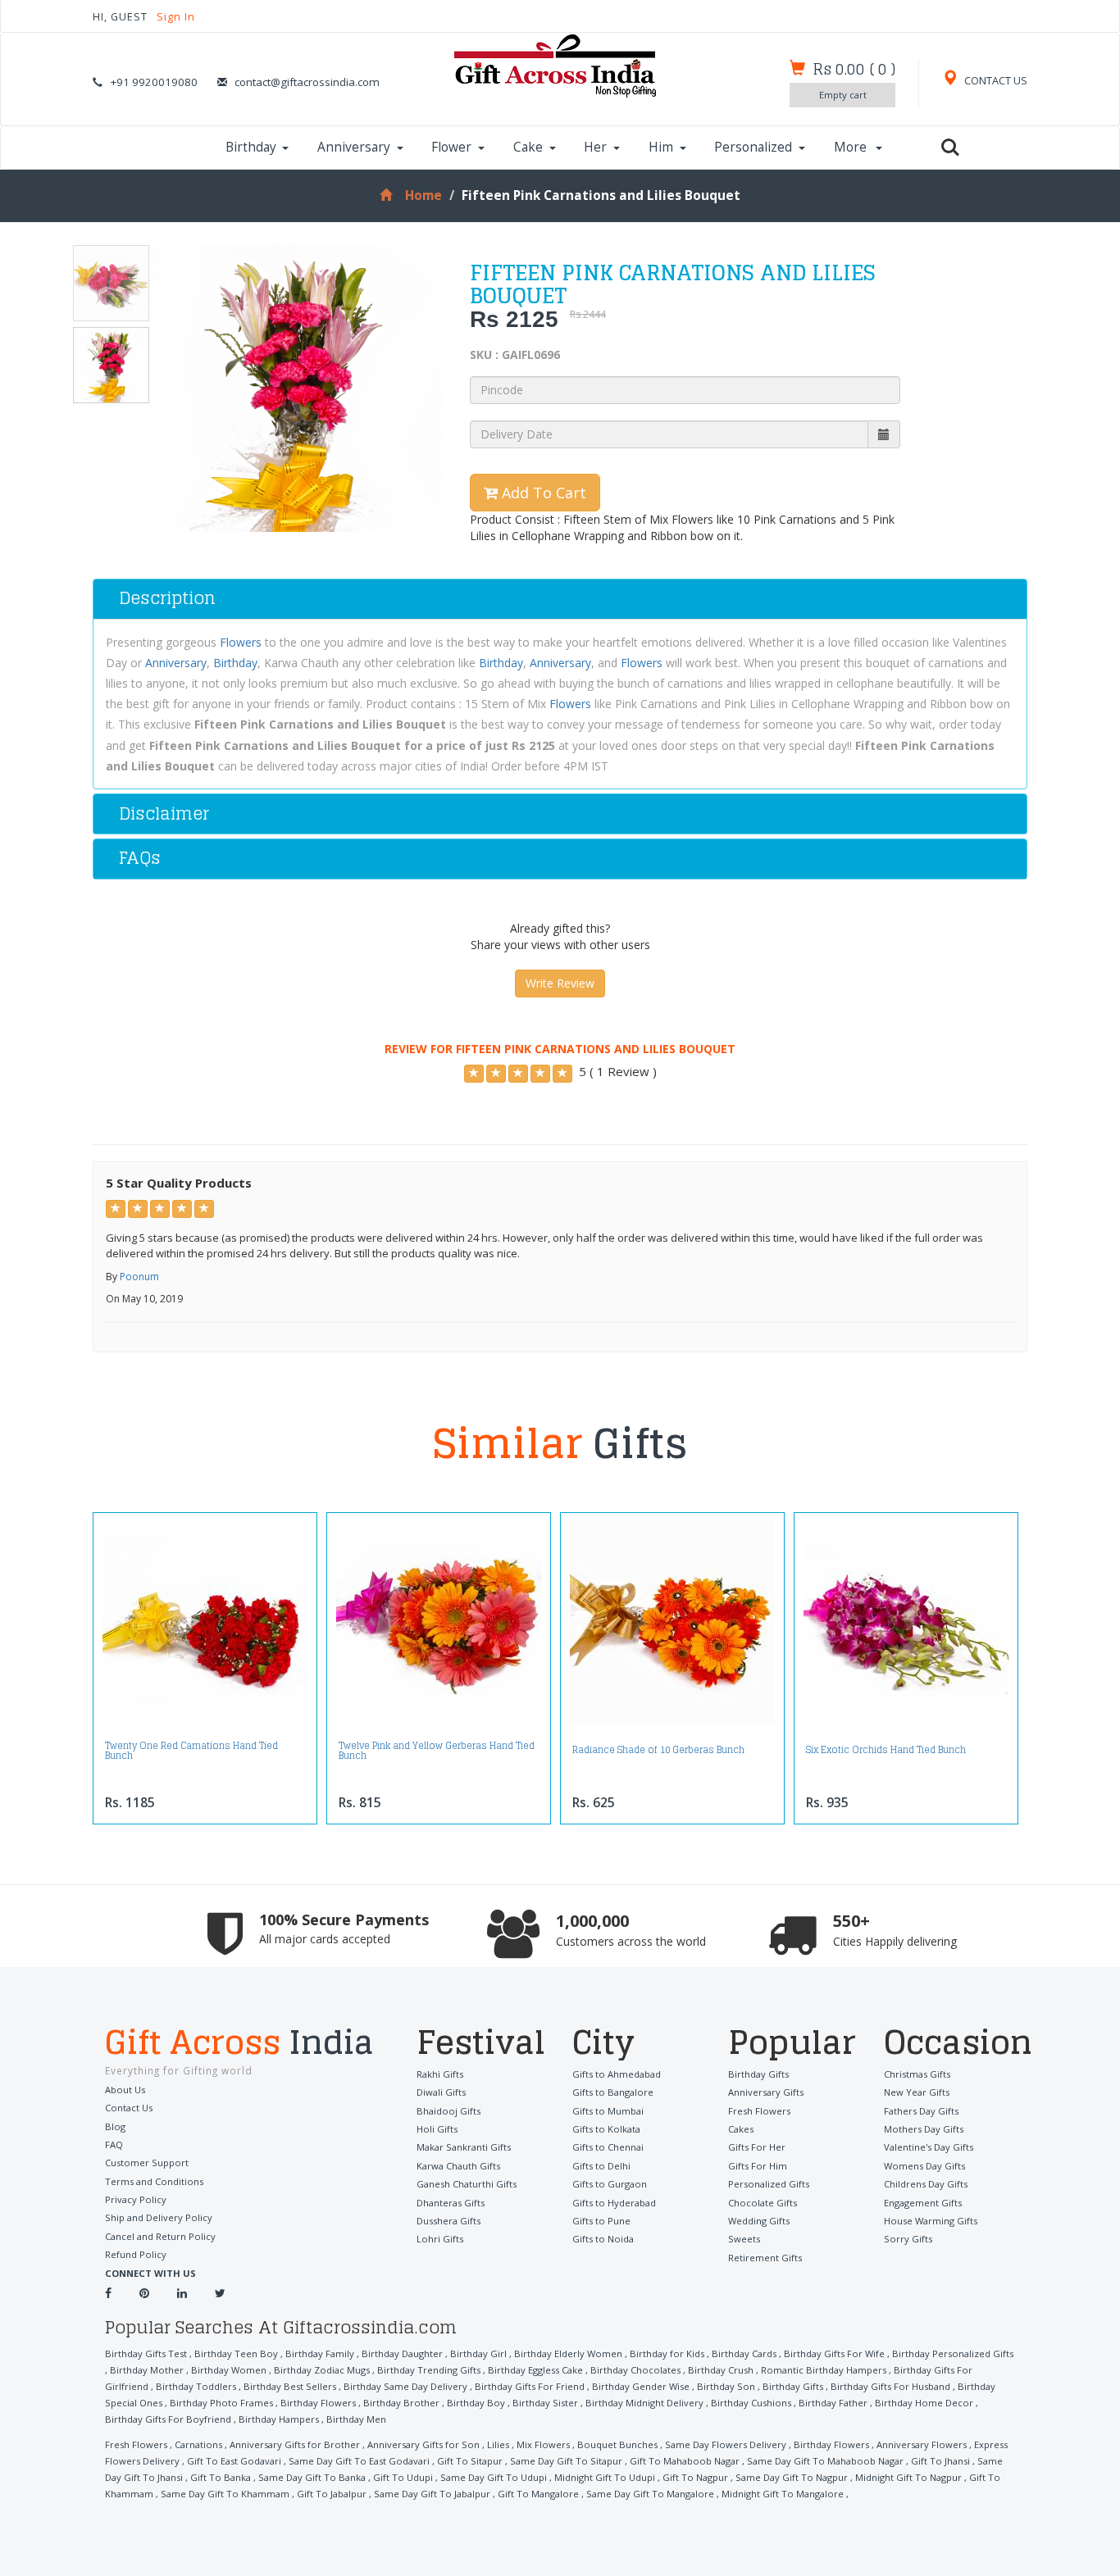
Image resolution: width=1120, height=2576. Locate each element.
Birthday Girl (478, 2353)
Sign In (176, 17)
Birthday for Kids (667, 2353)
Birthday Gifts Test (146, 2353)
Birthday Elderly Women (568, 2353)
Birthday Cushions (751, 2403)
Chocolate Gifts (763, 2203)
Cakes (741, 2129)
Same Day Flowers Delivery (726, 2444)
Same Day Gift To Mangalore (650, 2494)
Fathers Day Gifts (921, 2111)
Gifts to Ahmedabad (617, 2074)
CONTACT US (995, 81)
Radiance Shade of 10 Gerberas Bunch (658, 1750)
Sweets (744, 2239)
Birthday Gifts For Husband (890, 2386)
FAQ (114, 2144)
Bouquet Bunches (617, 2444)
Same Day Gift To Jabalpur (432, 2494)
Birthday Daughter (402, 2353)
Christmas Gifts (917, 2074)
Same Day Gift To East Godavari (359, 2461)
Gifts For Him (758, 2166)
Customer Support (147, 2163)
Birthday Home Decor (924, 2403)
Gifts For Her (757, 2147)
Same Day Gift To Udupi (494, 2477)
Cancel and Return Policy (160, 2236)
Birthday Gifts (758, 2074)
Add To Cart (542, 493)
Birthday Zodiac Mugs (322, 2370)
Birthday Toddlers (196, 2386)
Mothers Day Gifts (924, 2129)
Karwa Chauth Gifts (458, 2166)
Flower (451, 147)
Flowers (241, 642)
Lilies (498, 2444)
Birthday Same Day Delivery (405, 2386)
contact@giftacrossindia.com (307, 82)
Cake (528, 147)
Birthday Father (833, 2403)
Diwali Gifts (441, 2092)
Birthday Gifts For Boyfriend (168, 2419)
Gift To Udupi (403, 2477)
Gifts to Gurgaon (610, 2184)
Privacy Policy (136, 2199)
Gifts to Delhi (601, 2166)
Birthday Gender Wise (641, 2386)
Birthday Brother (401, 2403)
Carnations (198, 2444)
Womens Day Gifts (924, 2166)
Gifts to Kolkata (606, 2129)
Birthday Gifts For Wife (834, 2353)
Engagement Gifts (923, 2203)
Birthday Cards (744, 2353)
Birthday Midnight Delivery (644, 2403)
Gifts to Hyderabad (614, 2203)
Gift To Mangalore (538, 2494)
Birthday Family (320, 2353)
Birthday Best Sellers (290, 2386)
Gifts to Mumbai (608, 2111)
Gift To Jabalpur (332, 2494)
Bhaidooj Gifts (448, 2111)
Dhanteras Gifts (451, 2203)
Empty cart (843, 95)
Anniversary (354, 147)
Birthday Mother (147, 2370)
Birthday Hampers (279, 2419)
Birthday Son (726, 2386)
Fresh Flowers (759, 2111)
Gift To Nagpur (695, 2477)
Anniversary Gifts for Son (423, 2444)
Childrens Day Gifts (926, 2184)
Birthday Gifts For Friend (530, 2386)
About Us (125, 2090)
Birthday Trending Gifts (429, 2370)
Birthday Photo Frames (221, 2403)
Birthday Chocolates (635, 2370)
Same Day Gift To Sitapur (566, 2461)
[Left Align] (474, 1074)
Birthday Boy (476, 2403)
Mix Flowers (543, 2444)
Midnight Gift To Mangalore (783, 2494)
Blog (115, 2126)
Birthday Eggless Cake (535, 2370)
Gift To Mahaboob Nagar (685, 2461)
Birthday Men (356, 2419)
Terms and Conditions (154, 2181)
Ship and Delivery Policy (159, 2217)
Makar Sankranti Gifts (464, 2147)
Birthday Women (229, 2370)
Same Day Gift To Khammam (225, 2494)
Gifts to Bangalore (613, 2092)
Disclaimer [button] (164, 813)
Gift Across (239, 2044)
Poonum (139, 1277)
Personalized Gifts (769, 2184)
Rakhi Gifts (440, 2074)
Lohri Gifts (440, 2239)
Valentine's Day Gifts (929, 2147)
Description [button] (167, 598)
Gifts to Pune (601, 2221)
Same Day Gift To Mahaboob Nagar (825, 2461)
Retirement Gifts (765, 2258)
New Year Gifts (917, 2092)
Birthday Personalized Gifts (953, 2353)
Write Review (560, 983)
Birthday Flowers (318, 2403)
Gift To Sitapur (470, 2461)
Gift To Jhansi (940, 2461)
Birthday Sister (545, 2403)
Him (661, 147)
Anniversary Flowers (922, 2444)
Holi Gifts (437, 2129)
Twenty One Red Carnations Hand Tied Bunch (191, 1751)
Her (595, 147)
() (854, 69)
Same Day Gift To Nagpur (792, 2477)
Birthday (251, 147)
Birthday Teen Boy (236, 2353)
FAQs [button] (140, 858)
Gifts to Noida (603, 2239)
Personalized (753, 147)
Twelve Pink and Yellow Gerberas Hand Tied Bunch (437, 1751)
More (852, 147)
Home (423, 195)
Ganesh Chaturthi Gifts (467, 2184)
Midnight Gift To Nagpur (908, 2477)
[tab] (560, 599)
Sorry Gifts (908, 2239)
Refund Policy (136, 2254)
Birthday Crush (721, 2370)
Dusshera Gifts (448, 2221)
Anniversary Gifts (766, 2092)
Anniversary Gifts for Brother (295, 2444)
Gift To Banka (221, 2477)
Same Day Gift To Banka (312, 2477)
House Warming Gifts (931, 2221)
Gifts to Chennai (608, 2147)
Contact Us (129, 2108)
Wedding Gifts (759, 2221)
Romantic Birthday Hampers (824, 2370)
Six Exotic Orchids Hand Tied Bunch (886, 1750)
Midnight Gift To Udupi (605, 2477)
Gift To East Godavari (234, 2461)
